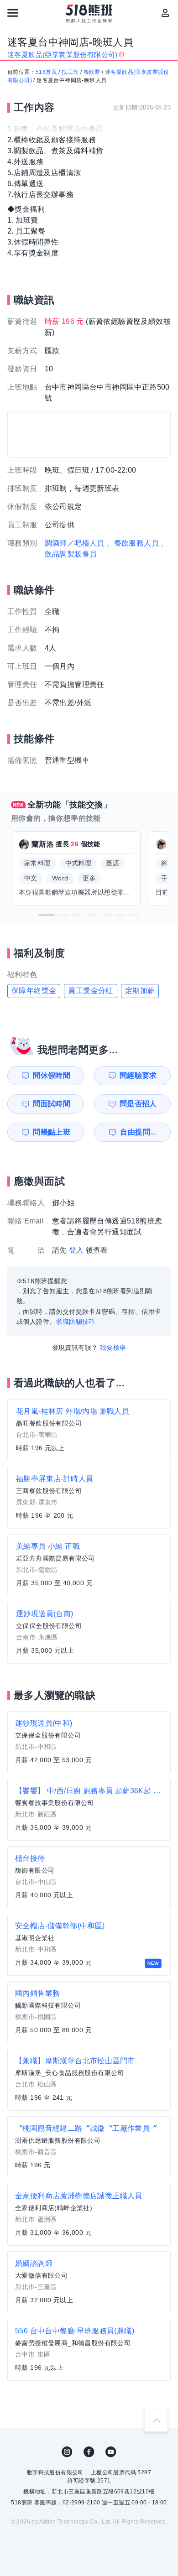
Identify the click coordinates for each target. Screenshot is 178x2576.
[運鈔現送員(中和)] (89, 1742)
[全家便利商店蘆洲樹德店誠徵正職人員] (89, 2215)
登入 (76, 1250)
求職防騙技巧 (75, 1322)
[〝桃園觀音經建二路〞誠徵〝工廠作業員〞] (89, 2147)
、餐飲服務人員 (133, 543)
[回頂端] (156, 2420)
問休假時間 (52, 1075)
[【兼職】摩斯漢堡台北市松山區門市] (89, 2080)
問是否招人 (138, 1104)
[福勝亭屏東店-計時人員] (89, 1498)
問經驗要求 (138, 1075)
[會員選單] (165, 13)
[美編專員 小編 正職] (89, 1565)
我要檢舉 (113, 1348)
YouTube (111, 2452)
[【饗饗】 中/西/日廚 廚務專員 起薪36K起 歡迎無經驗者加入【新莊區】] (89, 1810)
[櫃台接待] (89, 1877)
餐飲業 (92, 72)
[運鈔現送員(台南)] (89, 1633)
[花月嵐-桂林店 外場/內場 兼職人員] (89, 1430)
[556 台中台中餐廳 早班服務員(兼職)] (89, 2350)
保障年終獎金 (34, 991)
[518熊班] (89, 14)
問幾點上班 (52, 1132)
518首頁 (46, 72)
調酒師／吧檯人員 (75, 543)
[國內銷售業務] (89, 2012)
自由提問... (138, 1132)
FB (89, 2452)
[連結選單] (13, 13)
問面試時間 (52, 1104)
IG (67, 2452)
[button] (47, 915)
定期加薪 (140, 991)
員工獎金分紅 (90, 991)
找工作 (70, 72)
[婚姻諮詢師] (89, 2282)
